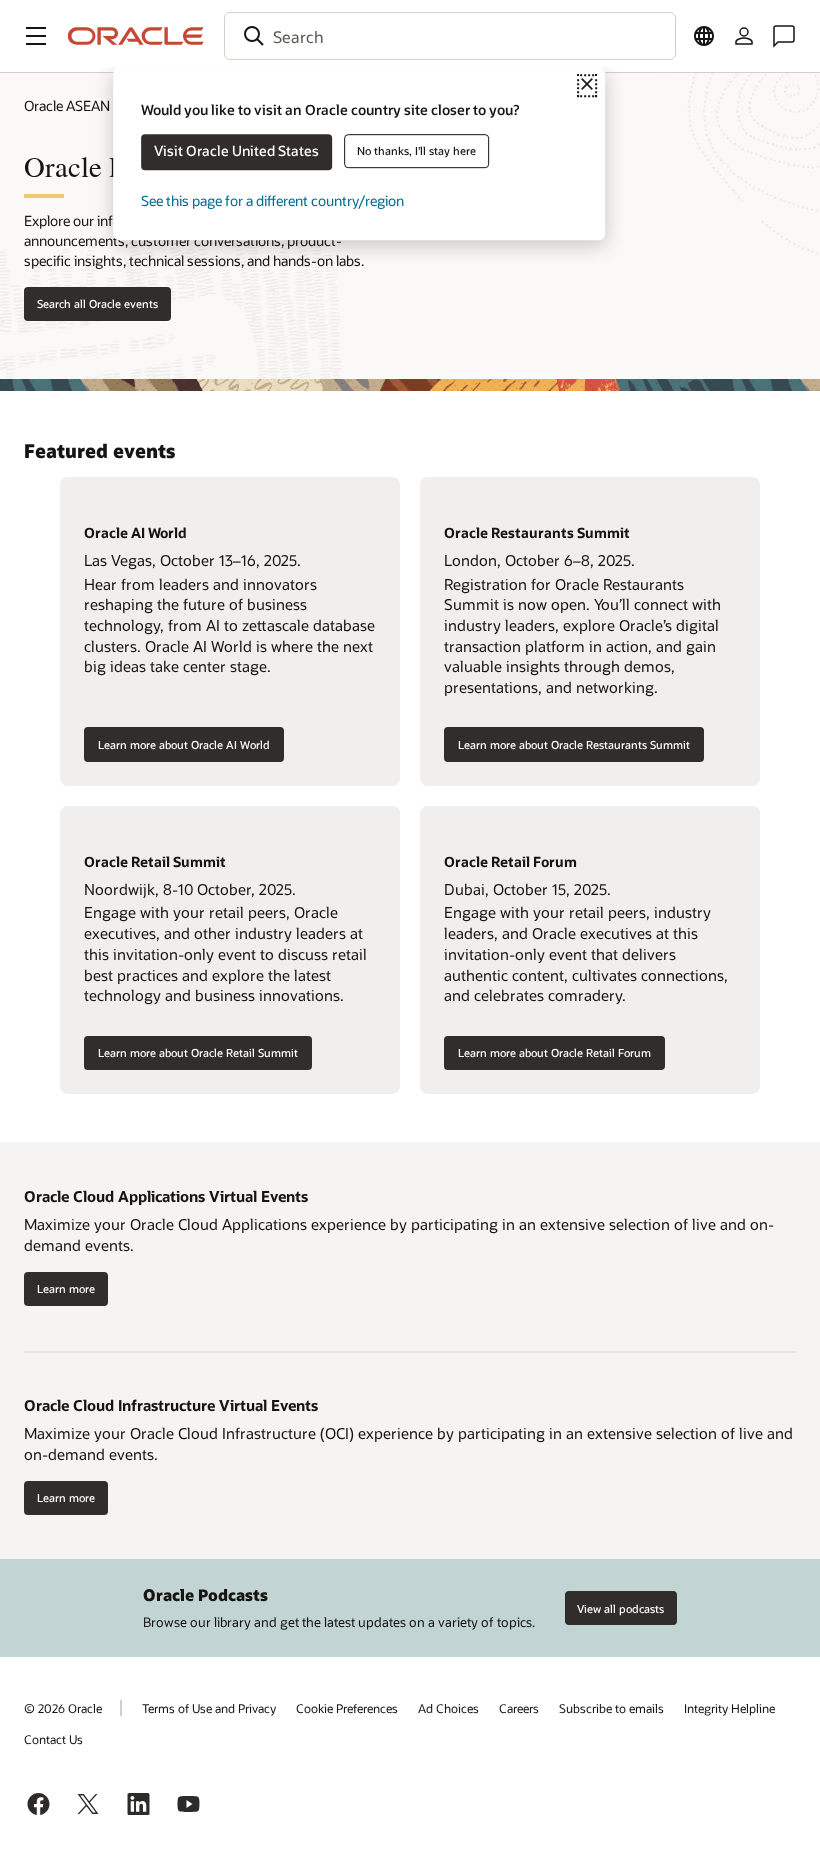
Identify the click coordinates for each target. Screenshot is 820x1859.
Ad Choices (448, 1708)
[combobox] (450, 36)
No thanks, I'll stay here (416, 150)
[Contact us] (784, 36)
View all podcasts (620, 1608)
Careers (519, 1708)
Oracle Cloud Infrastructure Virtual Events (171, 1405)
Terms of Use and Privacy (209, 1708)
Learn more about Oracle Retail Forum (554, 1052)
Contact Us (53, 1739)
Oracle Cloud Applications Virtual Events (166, 1196)
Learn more (66, 1288)
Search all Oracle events (97, 303)
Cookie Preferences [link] (347, 1708)
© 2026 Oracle (63, 1708)
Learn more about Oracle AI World (184, 744)
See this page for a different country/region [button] (272, 200)
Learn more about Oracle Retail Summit (198, 1052)
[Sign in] (744, 36)
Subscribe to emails (611, 1708)
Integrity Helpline (729, 1708)
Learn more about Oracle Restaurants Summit (574, 744)
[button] (36, 36)
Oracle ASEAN (67, 105)
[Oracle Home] (136, 36)
